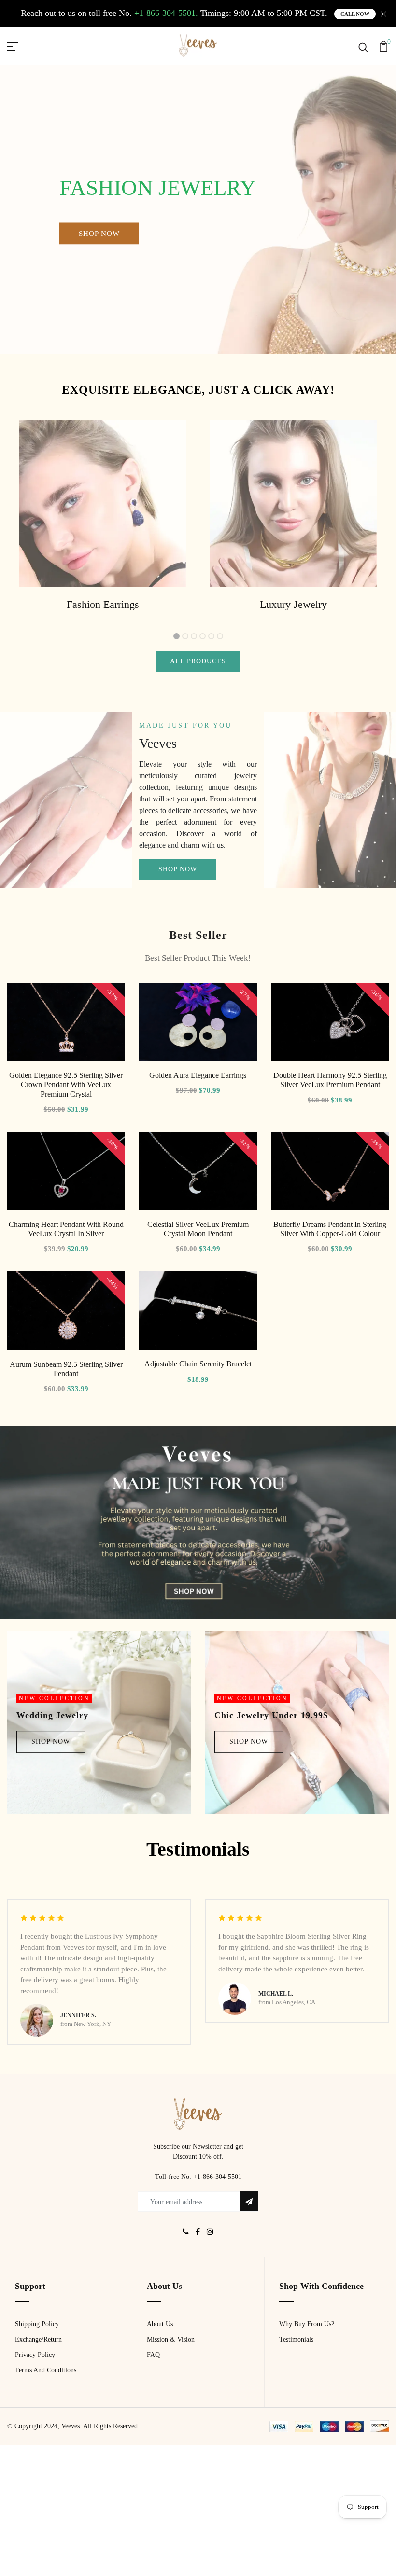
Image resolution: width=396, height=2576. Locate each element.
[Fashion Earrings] (103, 503)
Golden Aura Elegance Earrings (198, 1075)
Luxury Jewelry (293, 604)
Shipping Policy (37, 2324)
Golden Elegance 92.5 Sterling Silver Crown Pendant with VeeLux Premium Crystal (66, 1084)
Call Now (355, 14)
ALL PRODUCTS (198, 661)
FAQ (153, 2355)
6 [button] (220, 637)
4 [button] (203, 637)
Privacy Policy (35, 2355)
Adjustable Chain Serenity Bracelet (198, 1364)
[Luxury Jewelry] (293, 503)
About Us (160, 2324)
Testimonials (296, 2339)
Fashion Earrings (103, 604)
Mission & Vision (171, 2339)
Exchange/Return (38, 2339)
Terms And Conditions (46, 2370)
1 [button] (177, 637)
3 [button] (194, 637)
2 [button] (185, 637)
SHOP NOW (99, 233)
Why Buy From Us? (307, 2324)
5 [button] (212, 637)
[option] (198, 209)
